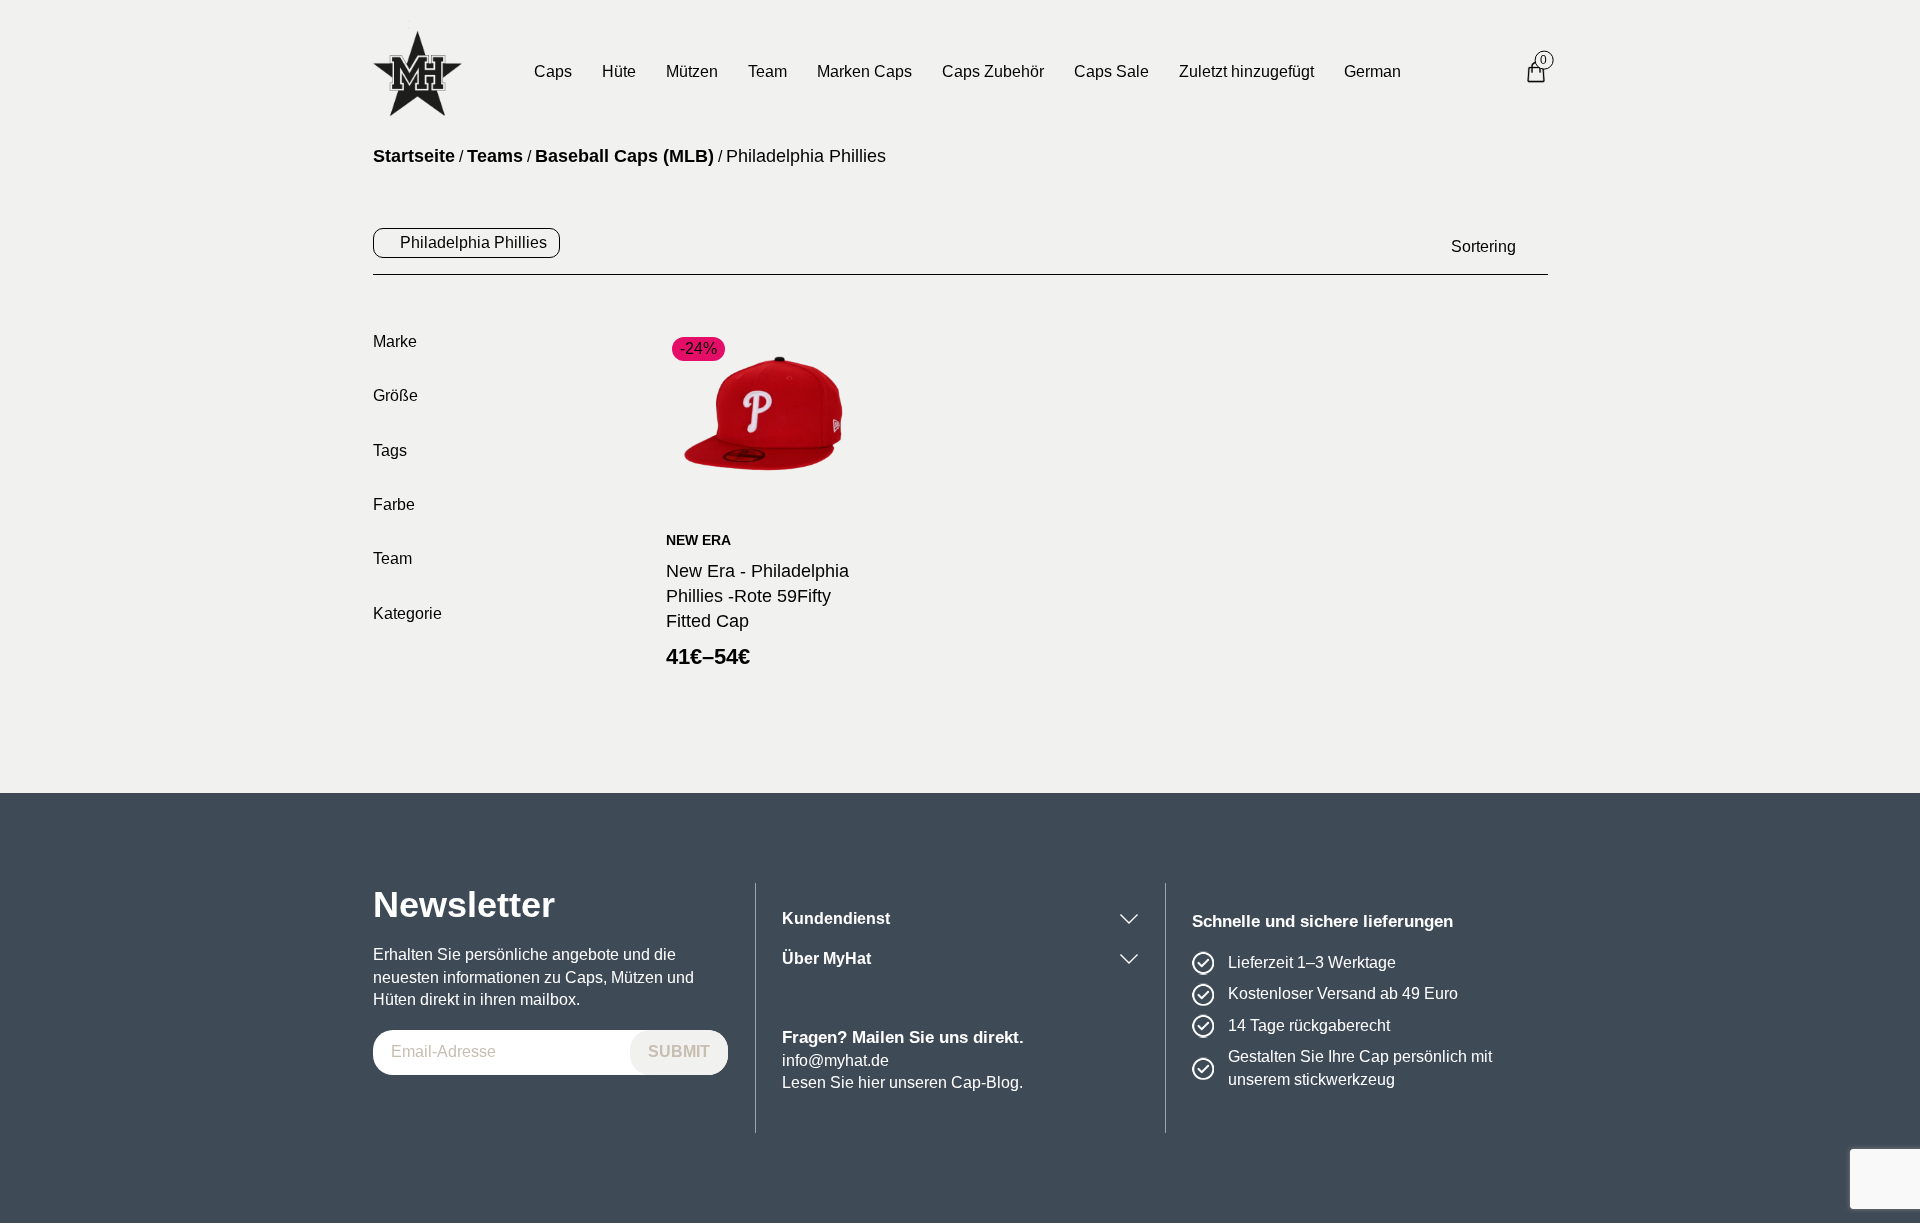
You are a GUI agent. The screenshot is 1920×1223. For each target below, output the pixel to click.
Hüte (619, 71)
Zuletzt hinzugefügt (1246, 71)
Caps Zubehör (993, 71)
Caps (553, 71)
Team (767, 71)
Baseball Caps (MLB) (624, 156)
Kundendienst (836, 918)
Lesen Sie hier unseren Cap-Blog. (902, 1082)
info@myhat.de (835, 1060)
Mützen (692, 71)
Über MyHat (826, 958)
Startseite (414, 156)
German (1372, 71)
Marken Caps (864, 71)
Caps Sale (1111, 71)
